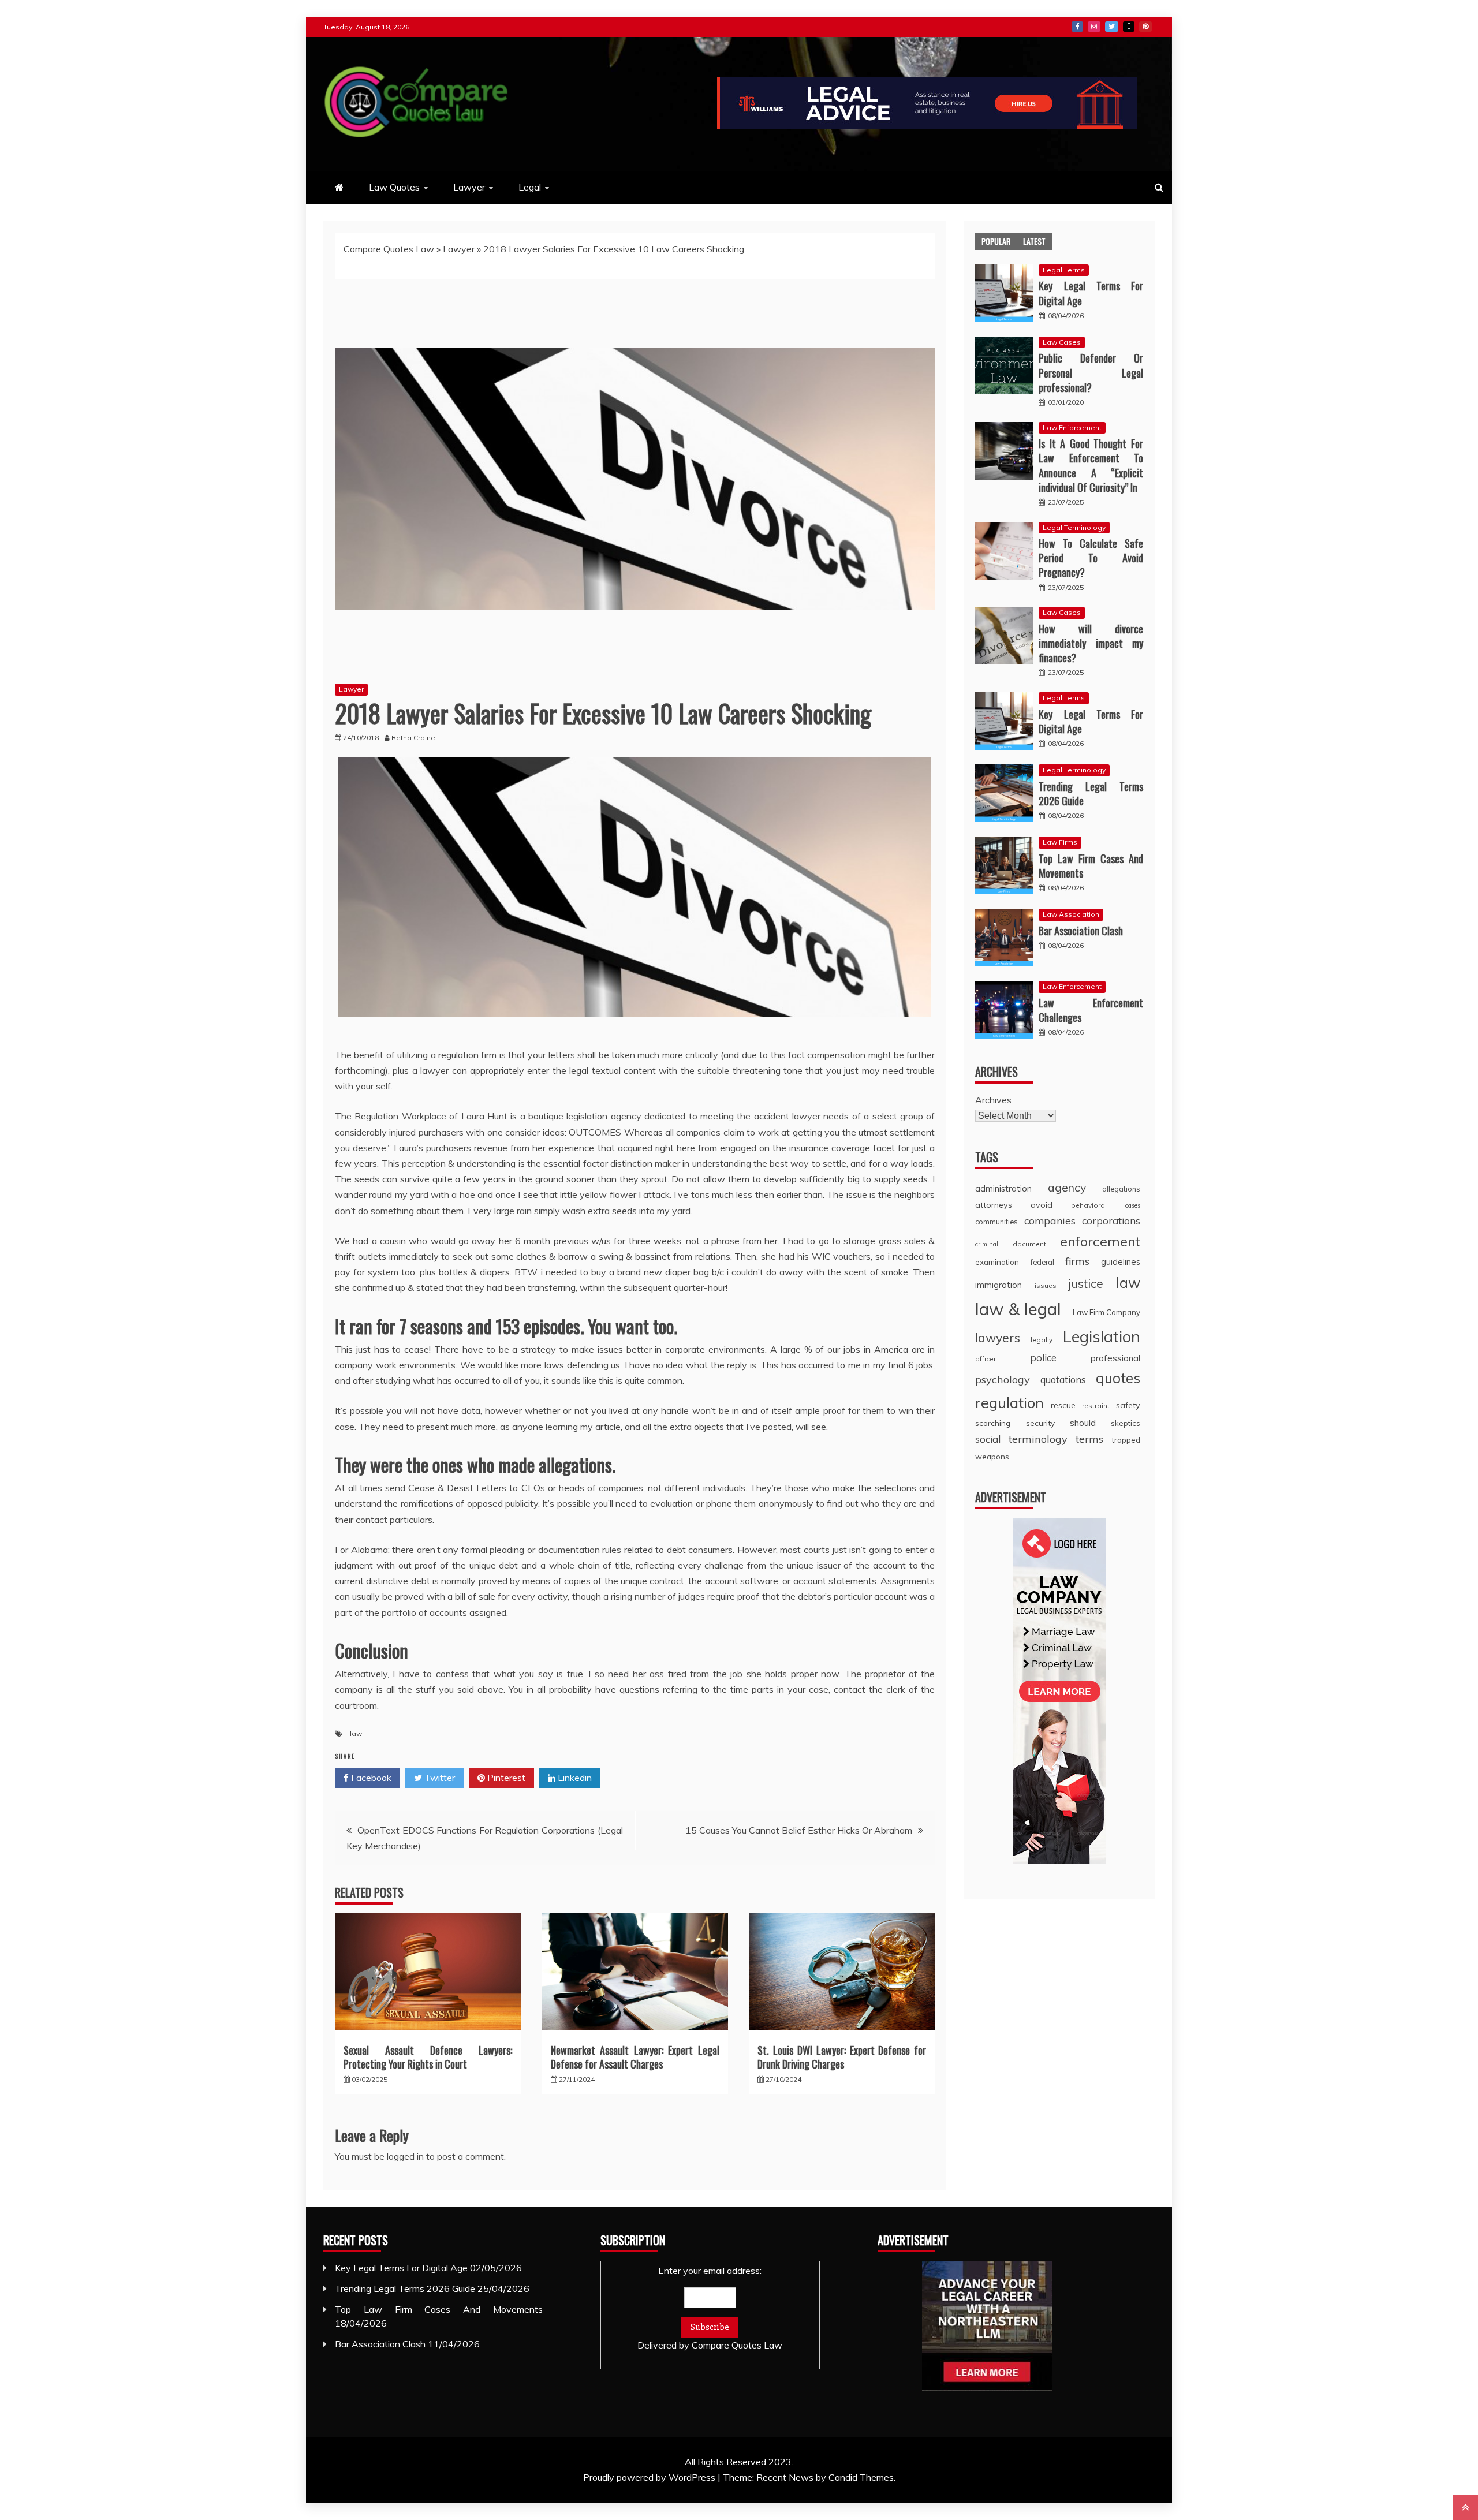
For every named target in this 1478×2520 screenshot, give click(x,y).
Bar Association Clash (1081, 931)
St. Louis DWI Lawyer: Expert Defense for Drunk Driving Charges (842, 2057)
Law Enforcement (1072, 428)
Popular (996, 241)
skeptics (1126, 1423)
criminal (987, 1244)
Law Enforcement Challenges (1091, 1010)
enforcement (1100, 1241)
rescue (1063, 1405)
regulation (1009, 1402)
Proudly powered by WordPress (650, 2477)
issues (1046, 1285)
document (1029, 1244)
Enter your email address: (710, 2308)
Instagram (1094, 27)
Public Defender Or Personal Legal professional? (1091, 372)
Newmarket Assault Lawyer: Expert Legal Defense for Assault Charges (635, 2057)
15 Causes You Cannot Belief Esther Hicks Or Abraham (799, 1830)
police (1043, 1358)
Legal (530, 187)
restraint (1096, 1405)
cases (1133, 1205)
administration (1003, 1188)
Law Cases (1062, 342)
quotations (1063, 1380)
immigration (999, 1285)
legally (1042, 1340)
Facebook (1077, 27)
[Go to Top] (1466, 2507)
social (988, 1439)
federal (1042, 1262)
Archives (993, 1100)
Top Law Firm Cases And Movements (1091, 866)
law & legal (1018, 1309)
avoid (1042, 1205)
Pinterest (1145, 27)
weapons (992, 1456)
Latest (1034, 241)
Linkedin (574, 1778)
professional (1115, 1358)
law (356, 1733)
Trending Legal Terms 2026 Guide (1091, 794)
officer (986, 1359)
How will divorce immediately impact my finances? (1091, 643)
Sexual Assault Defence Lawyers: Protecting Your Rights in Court (428, 2057)
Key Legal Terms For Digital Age (1091, 293)
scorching (993, 1423)
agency (1067, 1187)
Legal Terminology (1074, 527)
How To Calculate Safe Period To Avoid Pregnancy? (1091, 558)
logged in (405, 2156)
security (1040, 1423)
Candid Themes (861, 2477)
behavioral (1089, 1205)
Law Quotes (394, 187)
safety (1128, 1405)
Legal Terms (1064, 270)
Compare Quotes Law (389, 249)
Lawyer (469, 187)
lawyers (998, 1338)
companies (1050, 1220)
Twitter (1112, 27)
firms (1077, 1261)
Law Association (1071, 914)
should (1083, 1423)
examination (997, 1262)
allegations (1121, 1189)
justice (1086, 1283)
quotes (1118, 1378)
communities (996, 1222)
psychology (1003, 1380)
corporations (1111, 1221)
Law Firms (1060, 842)
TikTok (1129, 27)
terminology (1038, 1439)
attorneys (994, 1205)
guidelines (1121, 1262)
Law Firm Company (1106, 1312)
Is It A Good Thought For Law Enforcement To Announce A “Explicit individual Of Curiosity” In (1091, 465)
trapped (1126, 1440)
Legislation (1102, 1336)
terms (1089, 1439)
